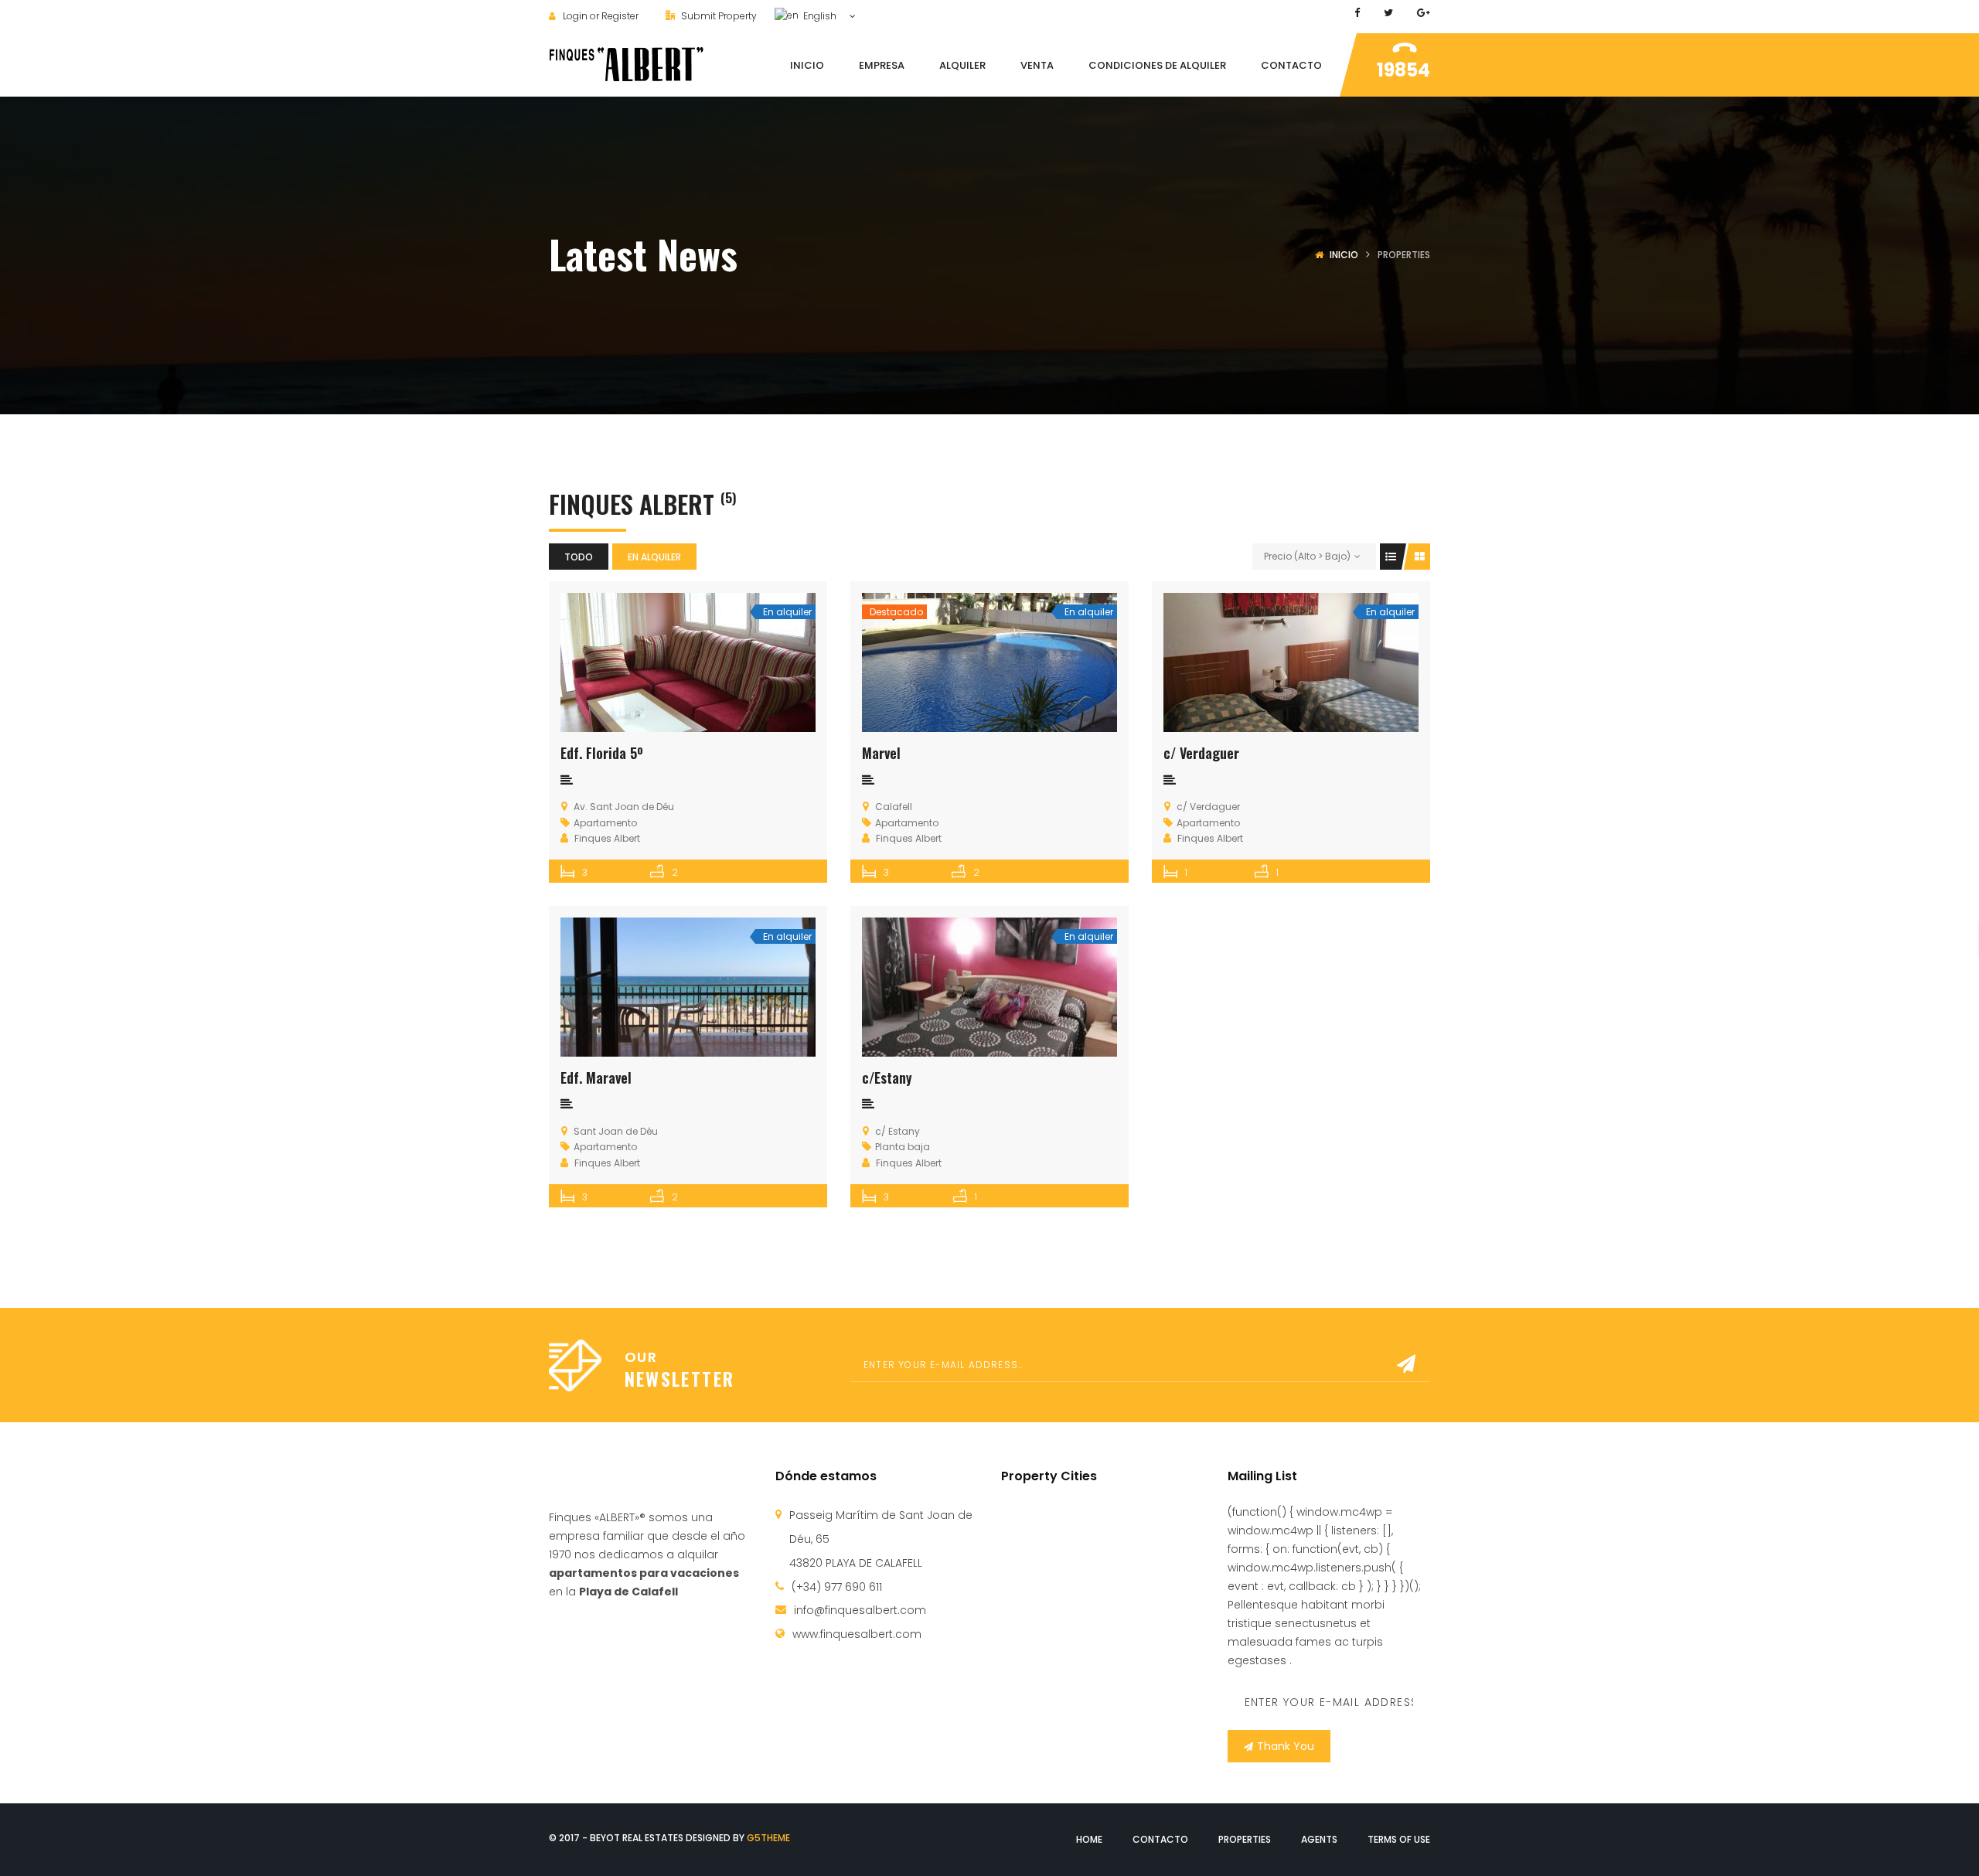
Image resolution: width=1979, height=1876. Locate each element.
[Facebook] (1357, 13)
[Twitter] (1388, 13)
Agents (1319, 1839)
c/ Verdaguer (1201, 753)
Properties (1245, 1839)
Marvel (881, 753)
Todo (579, 557)
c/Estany (887, 1078)
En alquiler (654, 557)
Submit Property (718, 16)
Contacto (1160, 1839)
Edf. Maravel (596, 1078)
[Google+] (1424, 13)
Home (1089, 1839)
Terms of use (1399, 1839)
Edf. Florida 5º (602, 753)
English (819, 16)
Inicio (1344, 255)
